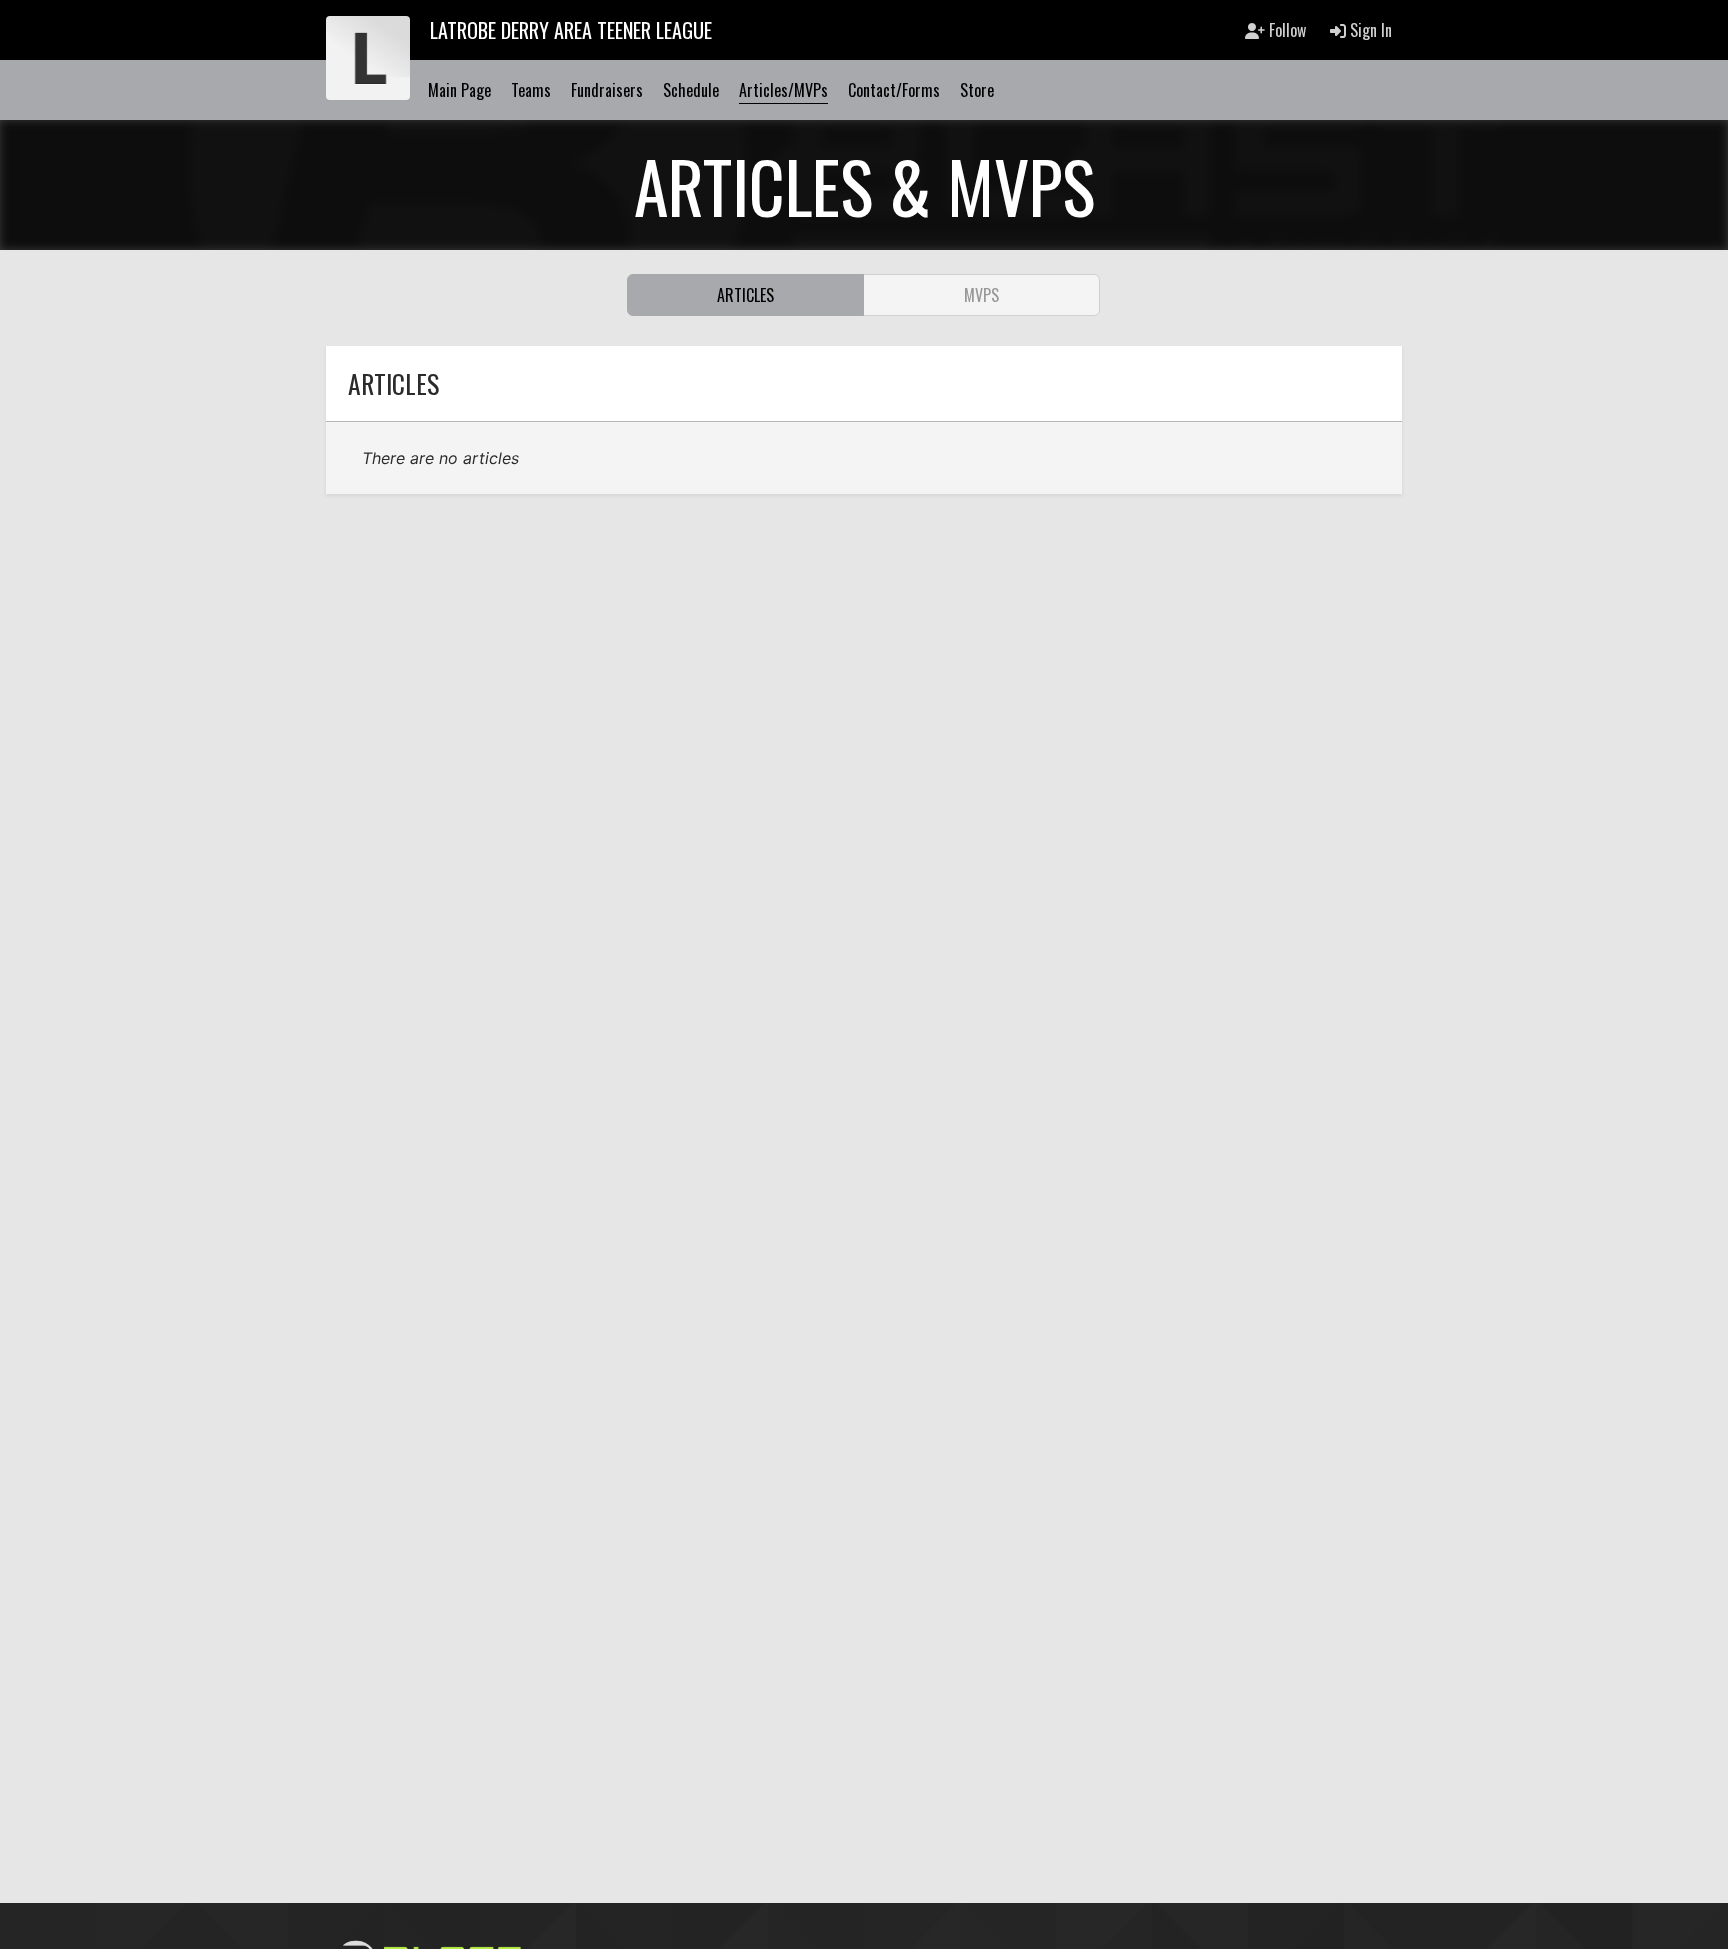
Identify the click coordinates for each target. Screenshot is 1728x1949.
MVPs (981, 295)
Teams (531, 90)
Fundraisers (607, 90)
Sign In (1369, 30)
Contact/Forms (894, 90)
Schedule (691, 90)
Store (977, 90)
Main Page (459, 90)
